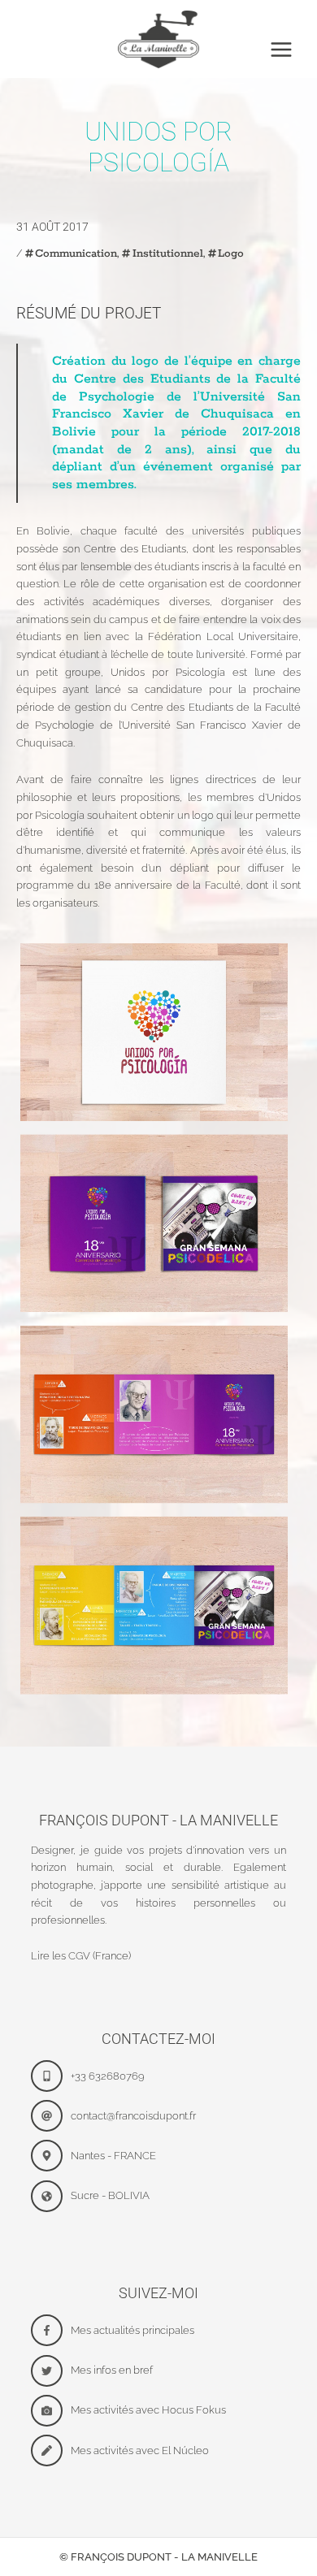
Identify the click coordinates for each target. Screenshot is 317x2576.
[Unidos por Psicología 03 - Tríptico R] (154, 1415)
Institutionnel (167, 253)
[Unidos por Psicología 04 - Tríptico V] (154, 1606)
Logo (231, 253)
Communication (76, 253)
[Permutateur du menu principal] (281, 50)
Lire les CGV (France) (81, 1956)
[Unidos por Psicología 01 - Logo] (154, 1032)
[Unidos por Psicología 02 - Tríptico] (154, 1223)
